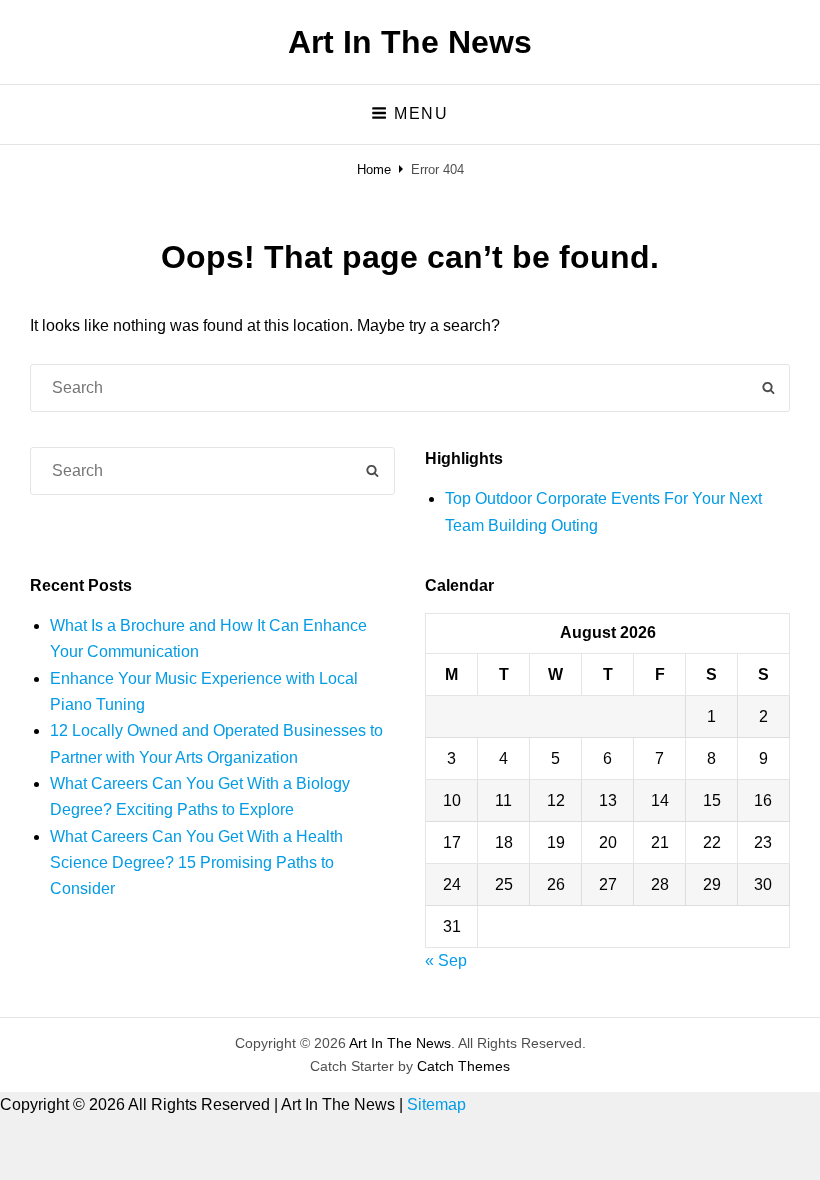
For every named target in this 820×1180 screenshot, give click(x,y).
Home (374, 169)
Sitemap (436, 1104)
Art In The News (410, 42)
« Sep (446, 960)
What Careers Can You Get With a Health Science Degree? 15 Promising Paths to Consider (196, 863)
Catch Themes (463, 1066)
